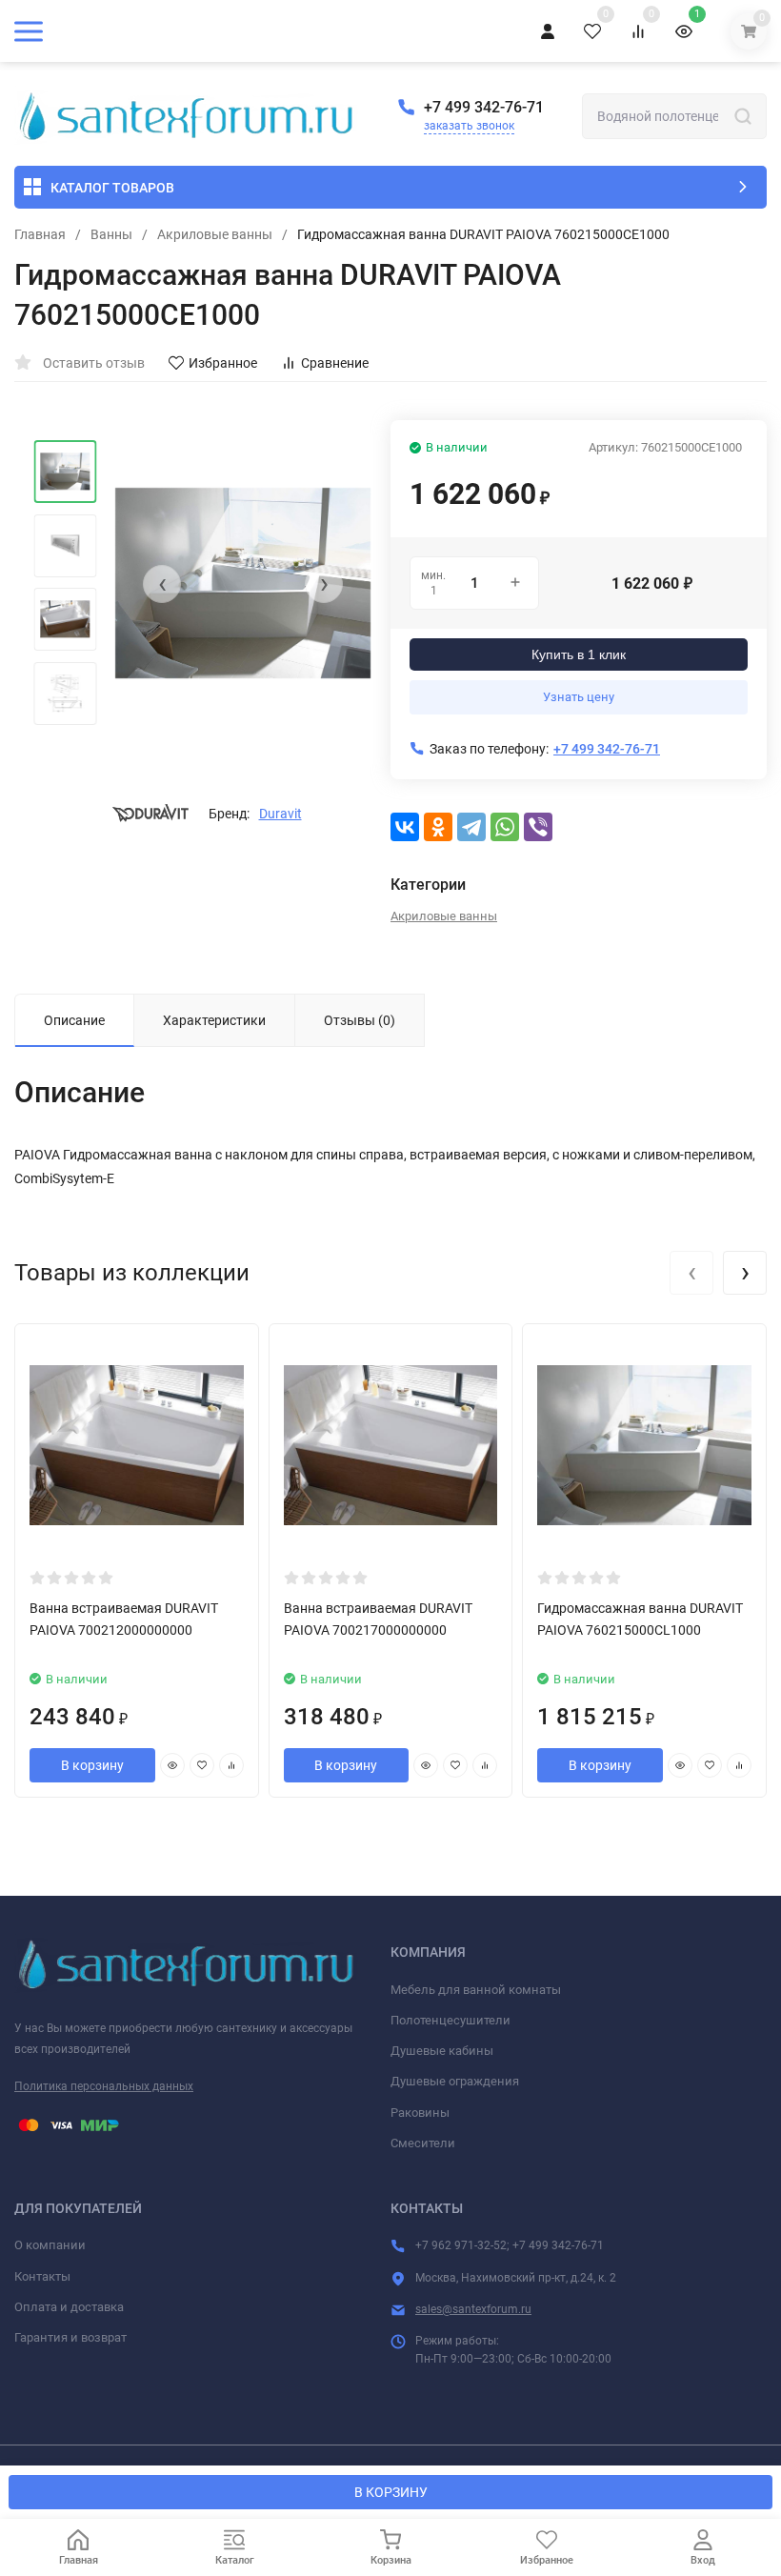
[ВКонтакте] (405, 827)
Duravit (280, 814)
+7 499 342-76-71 (484, 107)
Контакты (42, 2276)
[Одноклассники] (438, 827)
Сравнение (335, 363)
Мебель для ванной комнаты (476, 1990)
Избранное (223, 363)
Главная (40, 234)
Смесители (423, 2143)
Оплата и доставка (69, 2307)
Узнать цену (579, 697)
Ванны (111, 234)
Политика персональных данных (104, 2086)
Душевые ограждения (455, 2081)
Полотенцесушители (451, 2020)
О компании (50, 2245)
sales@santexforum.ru (473, 2309)
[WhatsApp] (505, 827)
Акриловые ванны (215, 234)
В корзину (92, 1765)
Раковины (420, 2113)
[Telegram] (471, 827)
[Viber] (538, 827)
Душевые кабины (442, 2051)
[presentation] (162, 584)
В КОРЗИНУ (391, 2492)
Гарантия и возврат (70, 2337)
